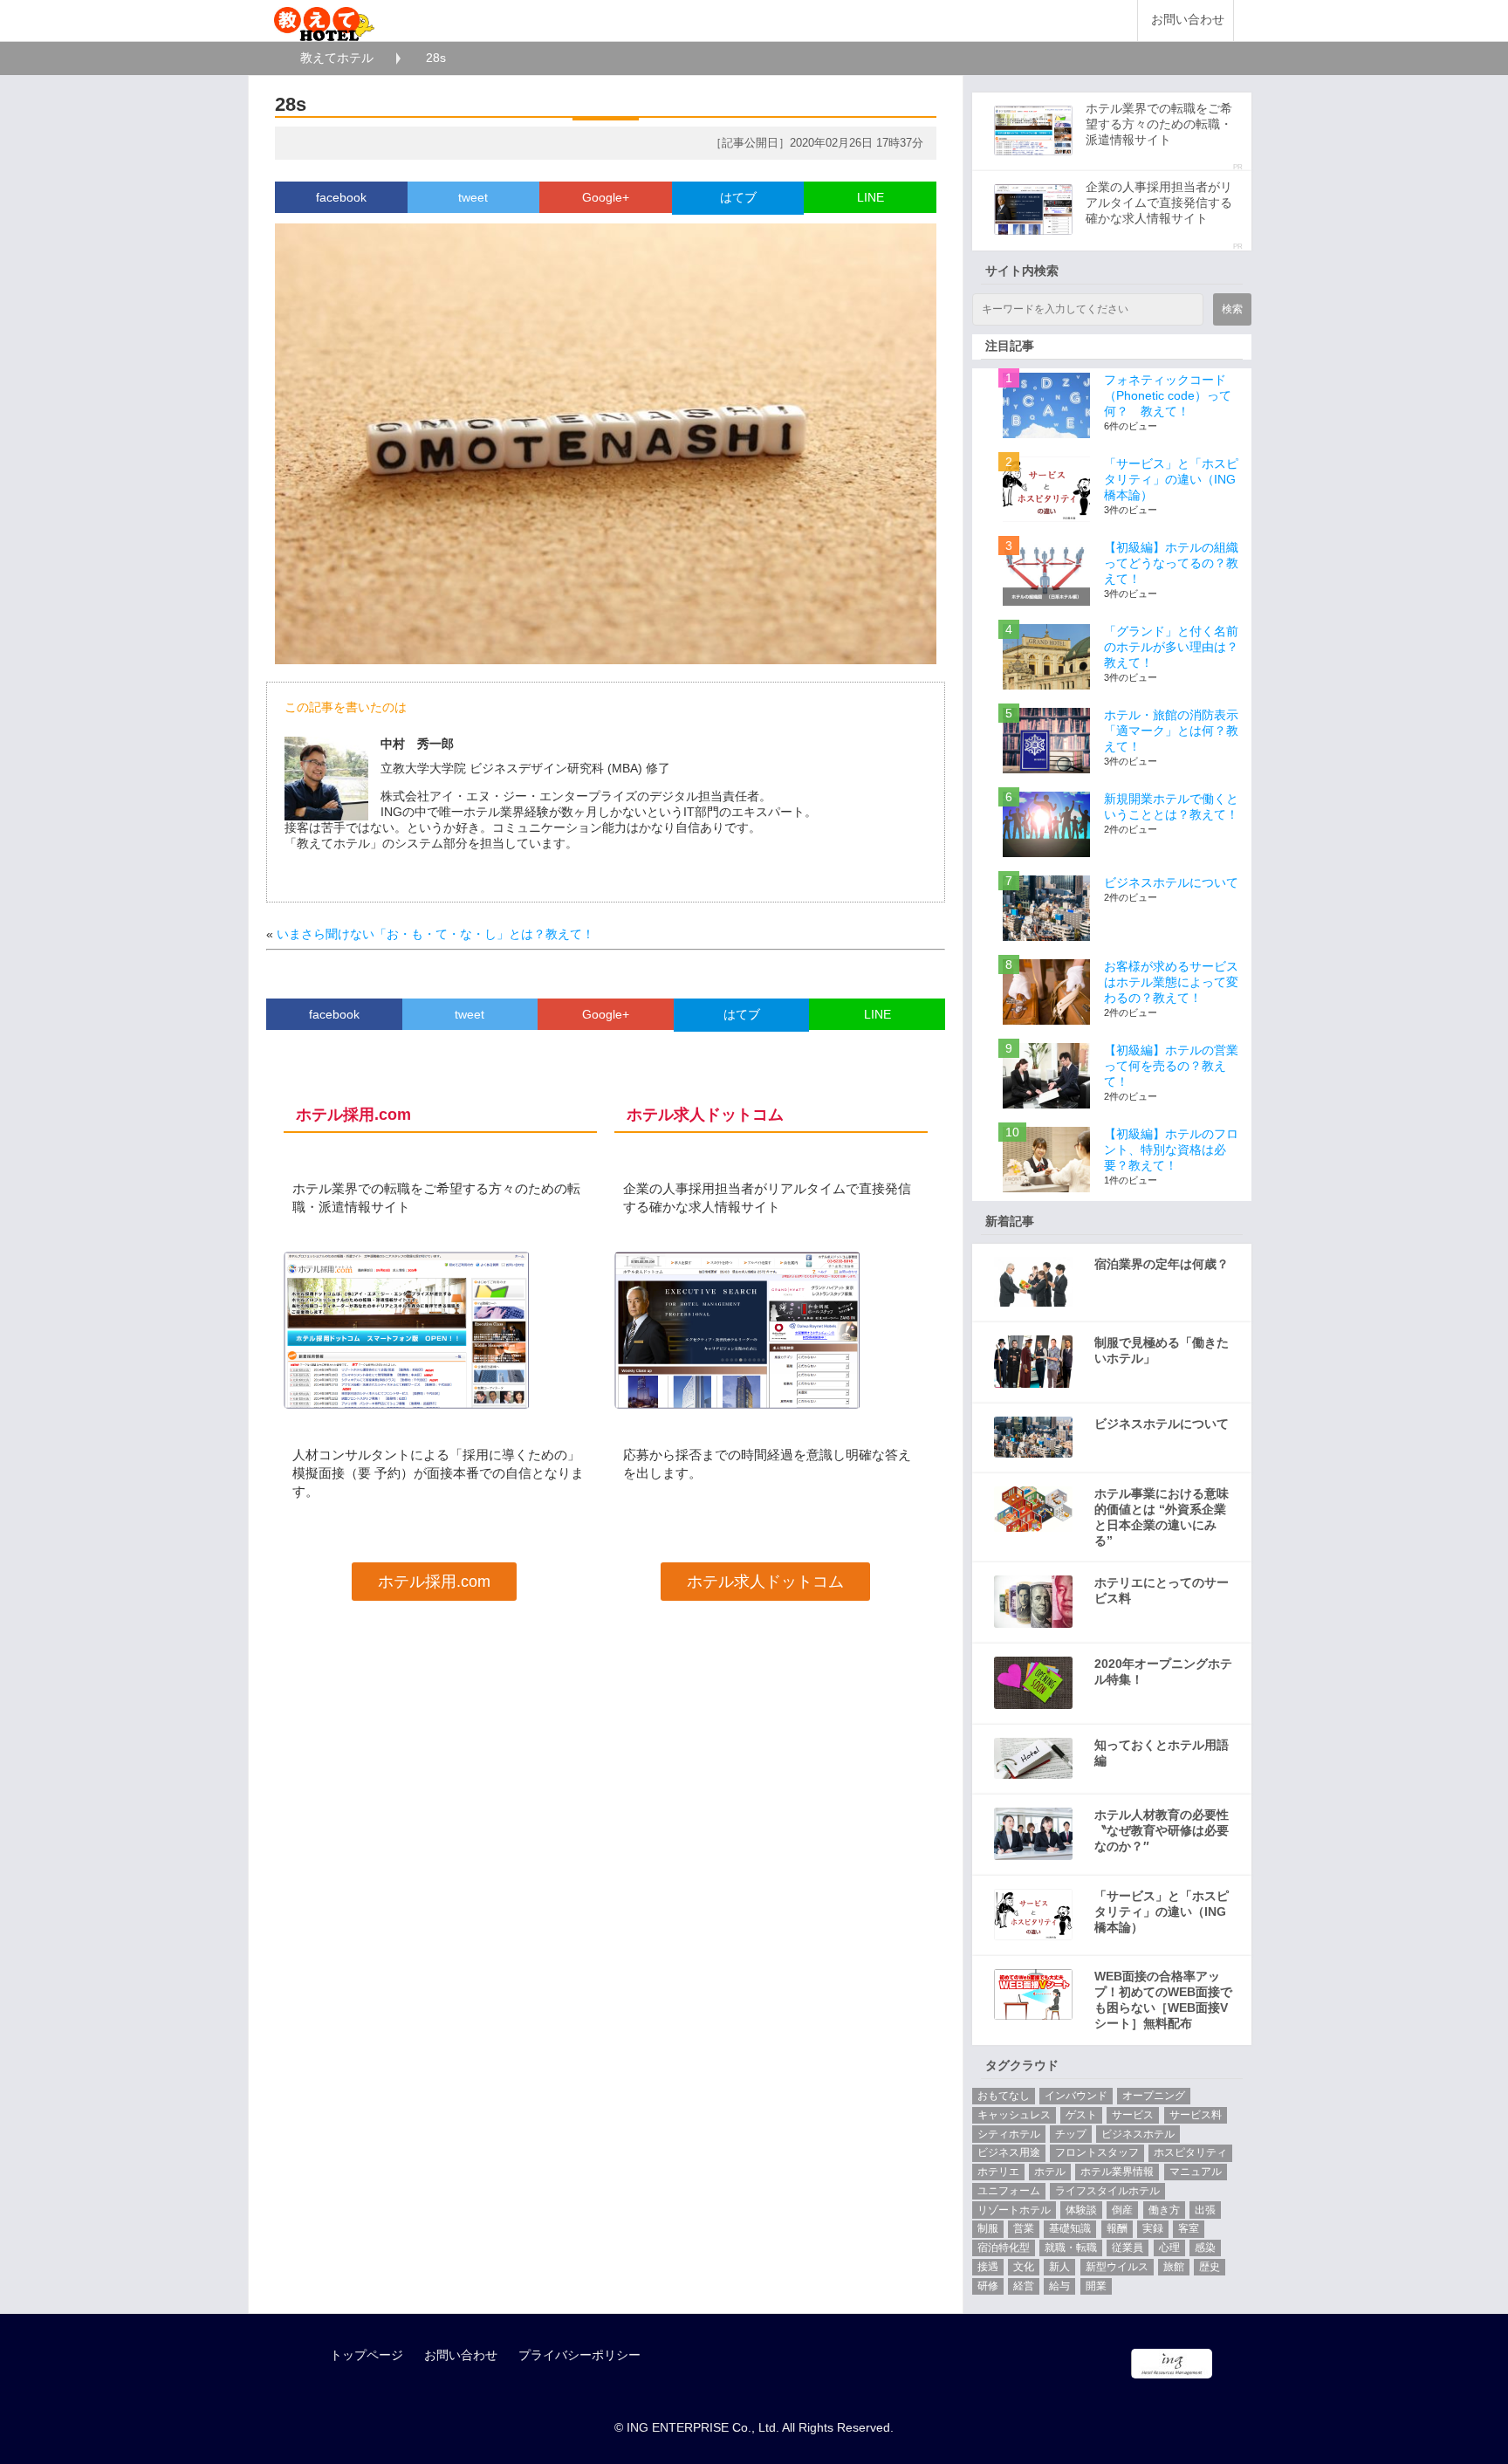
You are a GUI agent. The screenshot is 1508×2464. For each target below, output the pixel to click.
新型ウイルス (1117, 2267)
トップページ (367, 2355)
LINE (871, 197)
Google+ (606, 197)
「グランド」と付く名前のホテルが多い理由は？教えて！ (1171, 647)
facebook (341, 197)
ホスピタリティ (1190, 2152)
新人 (1059, 2267)
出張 (1205, 2210)
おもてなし (1004, 2096)
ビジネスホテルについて (1171, 882)
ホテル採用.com (434, 1582)
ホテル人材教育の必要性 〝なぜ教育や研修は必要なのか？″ (1162, 1830)
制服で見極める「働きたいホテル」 (1162, 1350)
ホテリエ (998, 2172)
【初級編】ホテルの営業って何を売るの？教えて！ (1171, 1066)
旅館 (1174, 2267)
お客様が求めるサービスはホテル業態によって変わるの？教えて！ (1171, 982)
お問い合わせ (1188, 20)
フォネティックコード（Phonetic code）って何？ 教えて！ (1168, 395)
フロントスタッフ (1097, 2152)
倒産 (1122, 2210)
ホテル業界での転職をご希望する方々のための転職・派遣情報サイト (1159, 124)
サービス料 (1196, 2115)
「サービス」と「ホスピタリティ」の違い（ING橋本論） (1171, 479)
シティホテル (1009, 2134)
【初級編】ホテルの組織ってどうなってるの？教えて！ (1171, 563)
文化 (1024, 2267)
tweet (473, 197)
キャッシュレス (1014, 2115)
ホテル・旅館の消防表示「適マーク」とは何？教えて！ (1171, 731)
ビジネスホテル (1138, 2134)
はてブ (738, 197)
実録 (1153, 2228)
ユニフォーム (1009, 2191)
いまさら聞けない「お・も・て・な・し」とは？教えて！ (435, 934)
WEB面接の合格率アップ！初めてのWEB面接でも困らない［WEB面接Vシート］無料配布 (1163, 2000)
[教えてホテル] (324, 20)
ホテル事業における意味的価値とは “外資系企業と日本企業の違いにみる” (1162, 1517)
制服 (988, 2228)
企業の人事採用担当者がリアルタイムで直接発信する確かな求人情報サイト (1159, 202)
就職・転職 (1071, 2248)
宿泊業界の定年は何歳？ (1162, 1264)
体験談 (1081, 2210)
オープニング (1154, 2096)
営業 (1024, 2228)
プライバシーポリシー (579, 2355)
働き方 (1164, 2210)
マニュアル (1196, 2172)
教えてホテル (337, 58)
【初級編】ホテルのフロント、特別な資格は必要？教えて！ (1171, 1150)
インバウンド (1076, 2096)
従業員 (1128, 2248)
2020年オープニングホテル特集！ (1163, 1671)
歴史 (1210, 2267)
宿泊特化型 (1004, 2248)
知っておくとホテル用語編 (1162, 1753)
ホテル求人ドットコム (765, 1582)
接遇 (988, 2267)
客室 (1189, 2228)
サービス (1133, 2115)
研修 (988, 2286)
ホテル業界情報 (1117, 2172)
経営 (1024, 2286)
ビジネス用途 (1009, 2152)
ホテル (1050, 2172)
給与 (1059, 2286)
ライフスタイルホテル (1107, 2191)
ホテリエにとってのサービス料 (1162, 1590)
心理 (1169, 2248)
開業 (1096, 2286)
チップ (1071, 2134)
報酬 (1117, 2228)
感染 (1205, 2248)
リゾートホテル (1014, 2210)
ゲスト (1081, 2115)
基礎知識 (1070, 2228)
